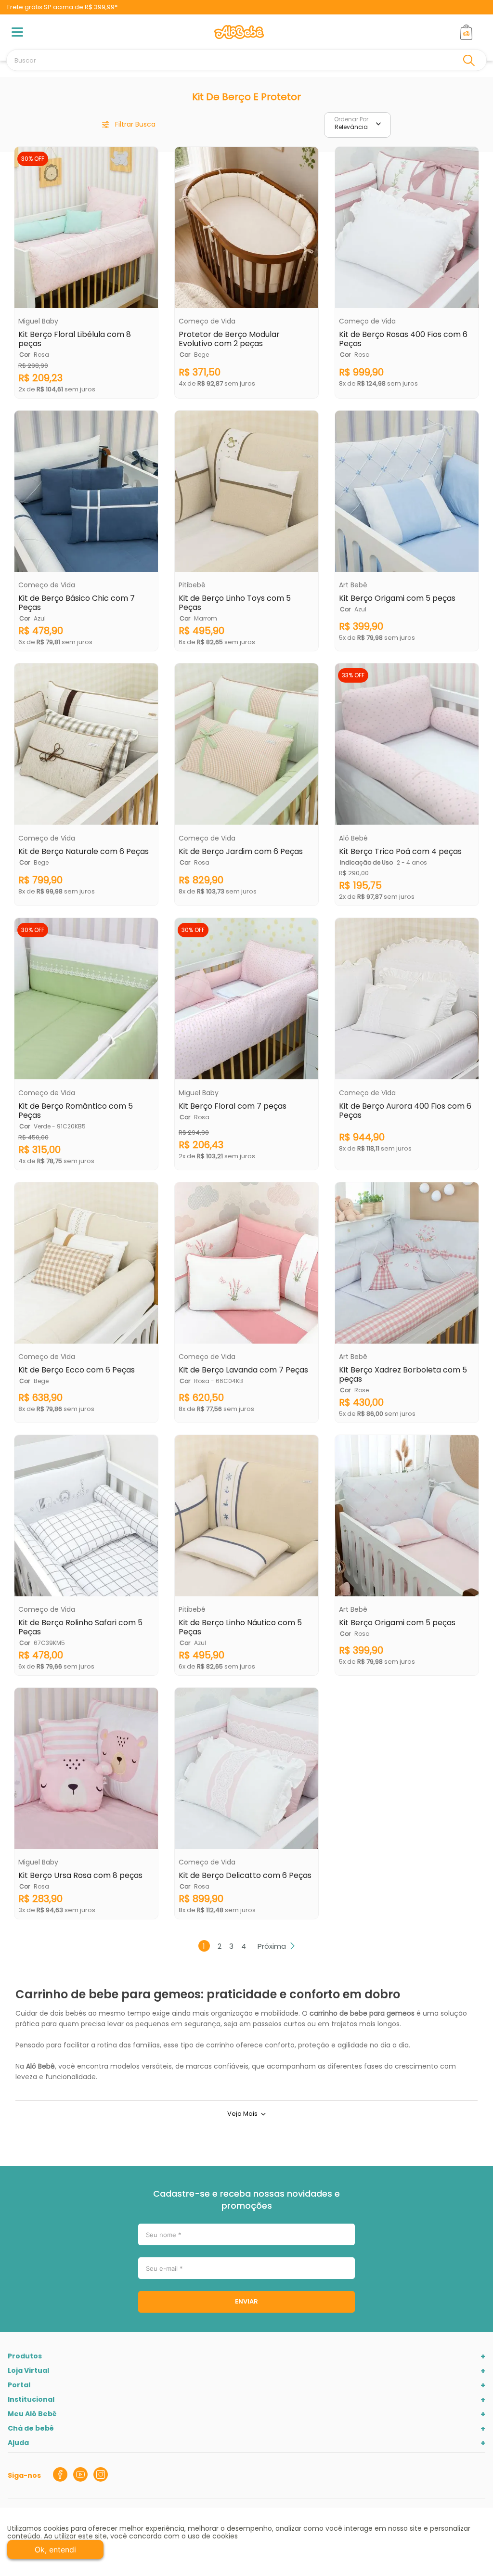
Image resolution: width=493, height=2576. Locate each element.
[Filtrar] (129, 125)
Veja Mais (242, 2114)
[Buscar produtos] (471, 60)
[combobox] (246, 60)
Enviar (246, 2301)
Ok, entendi (55, 2550)
